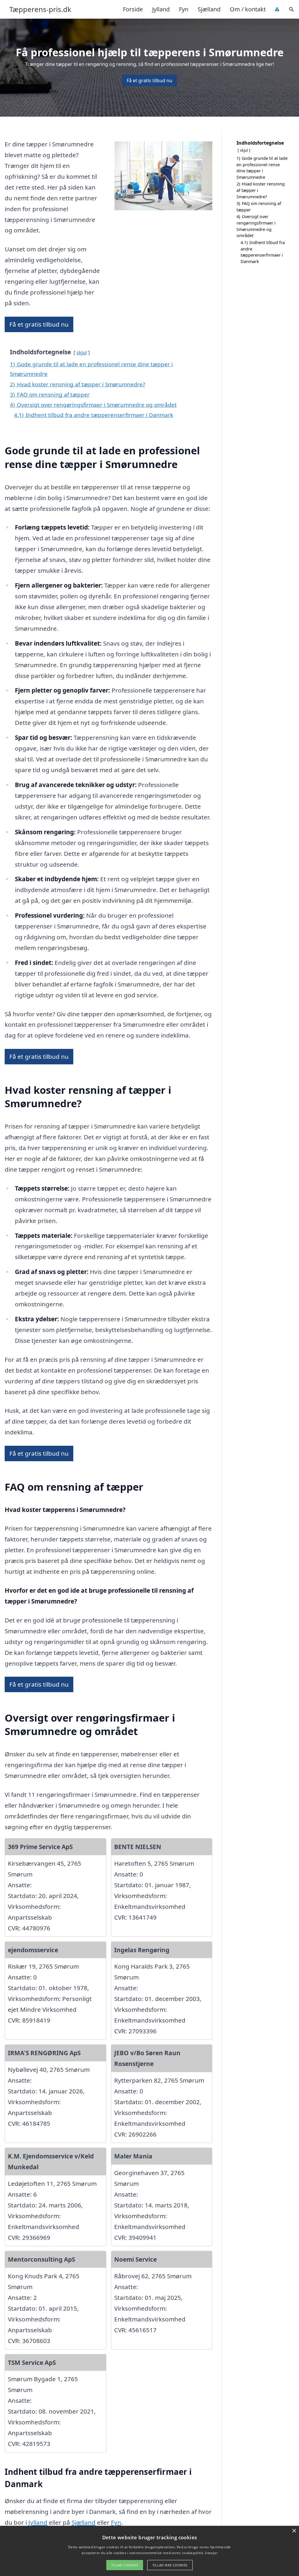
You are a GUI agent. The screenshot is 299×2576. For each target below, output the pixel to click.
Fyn (184, 9)
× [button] (294, 2531)
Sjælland (209, 9)
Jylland (161, 9)
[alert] (149, 2551)
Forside (133, 9)
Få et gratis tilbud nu (149, 80)
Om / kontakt (248, 9)
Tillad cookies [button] (125, 2565)
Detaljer (211, 2553)
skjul (82, 352)
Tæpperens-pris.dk (40, 9)
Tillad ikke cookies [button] (170, 2565)
